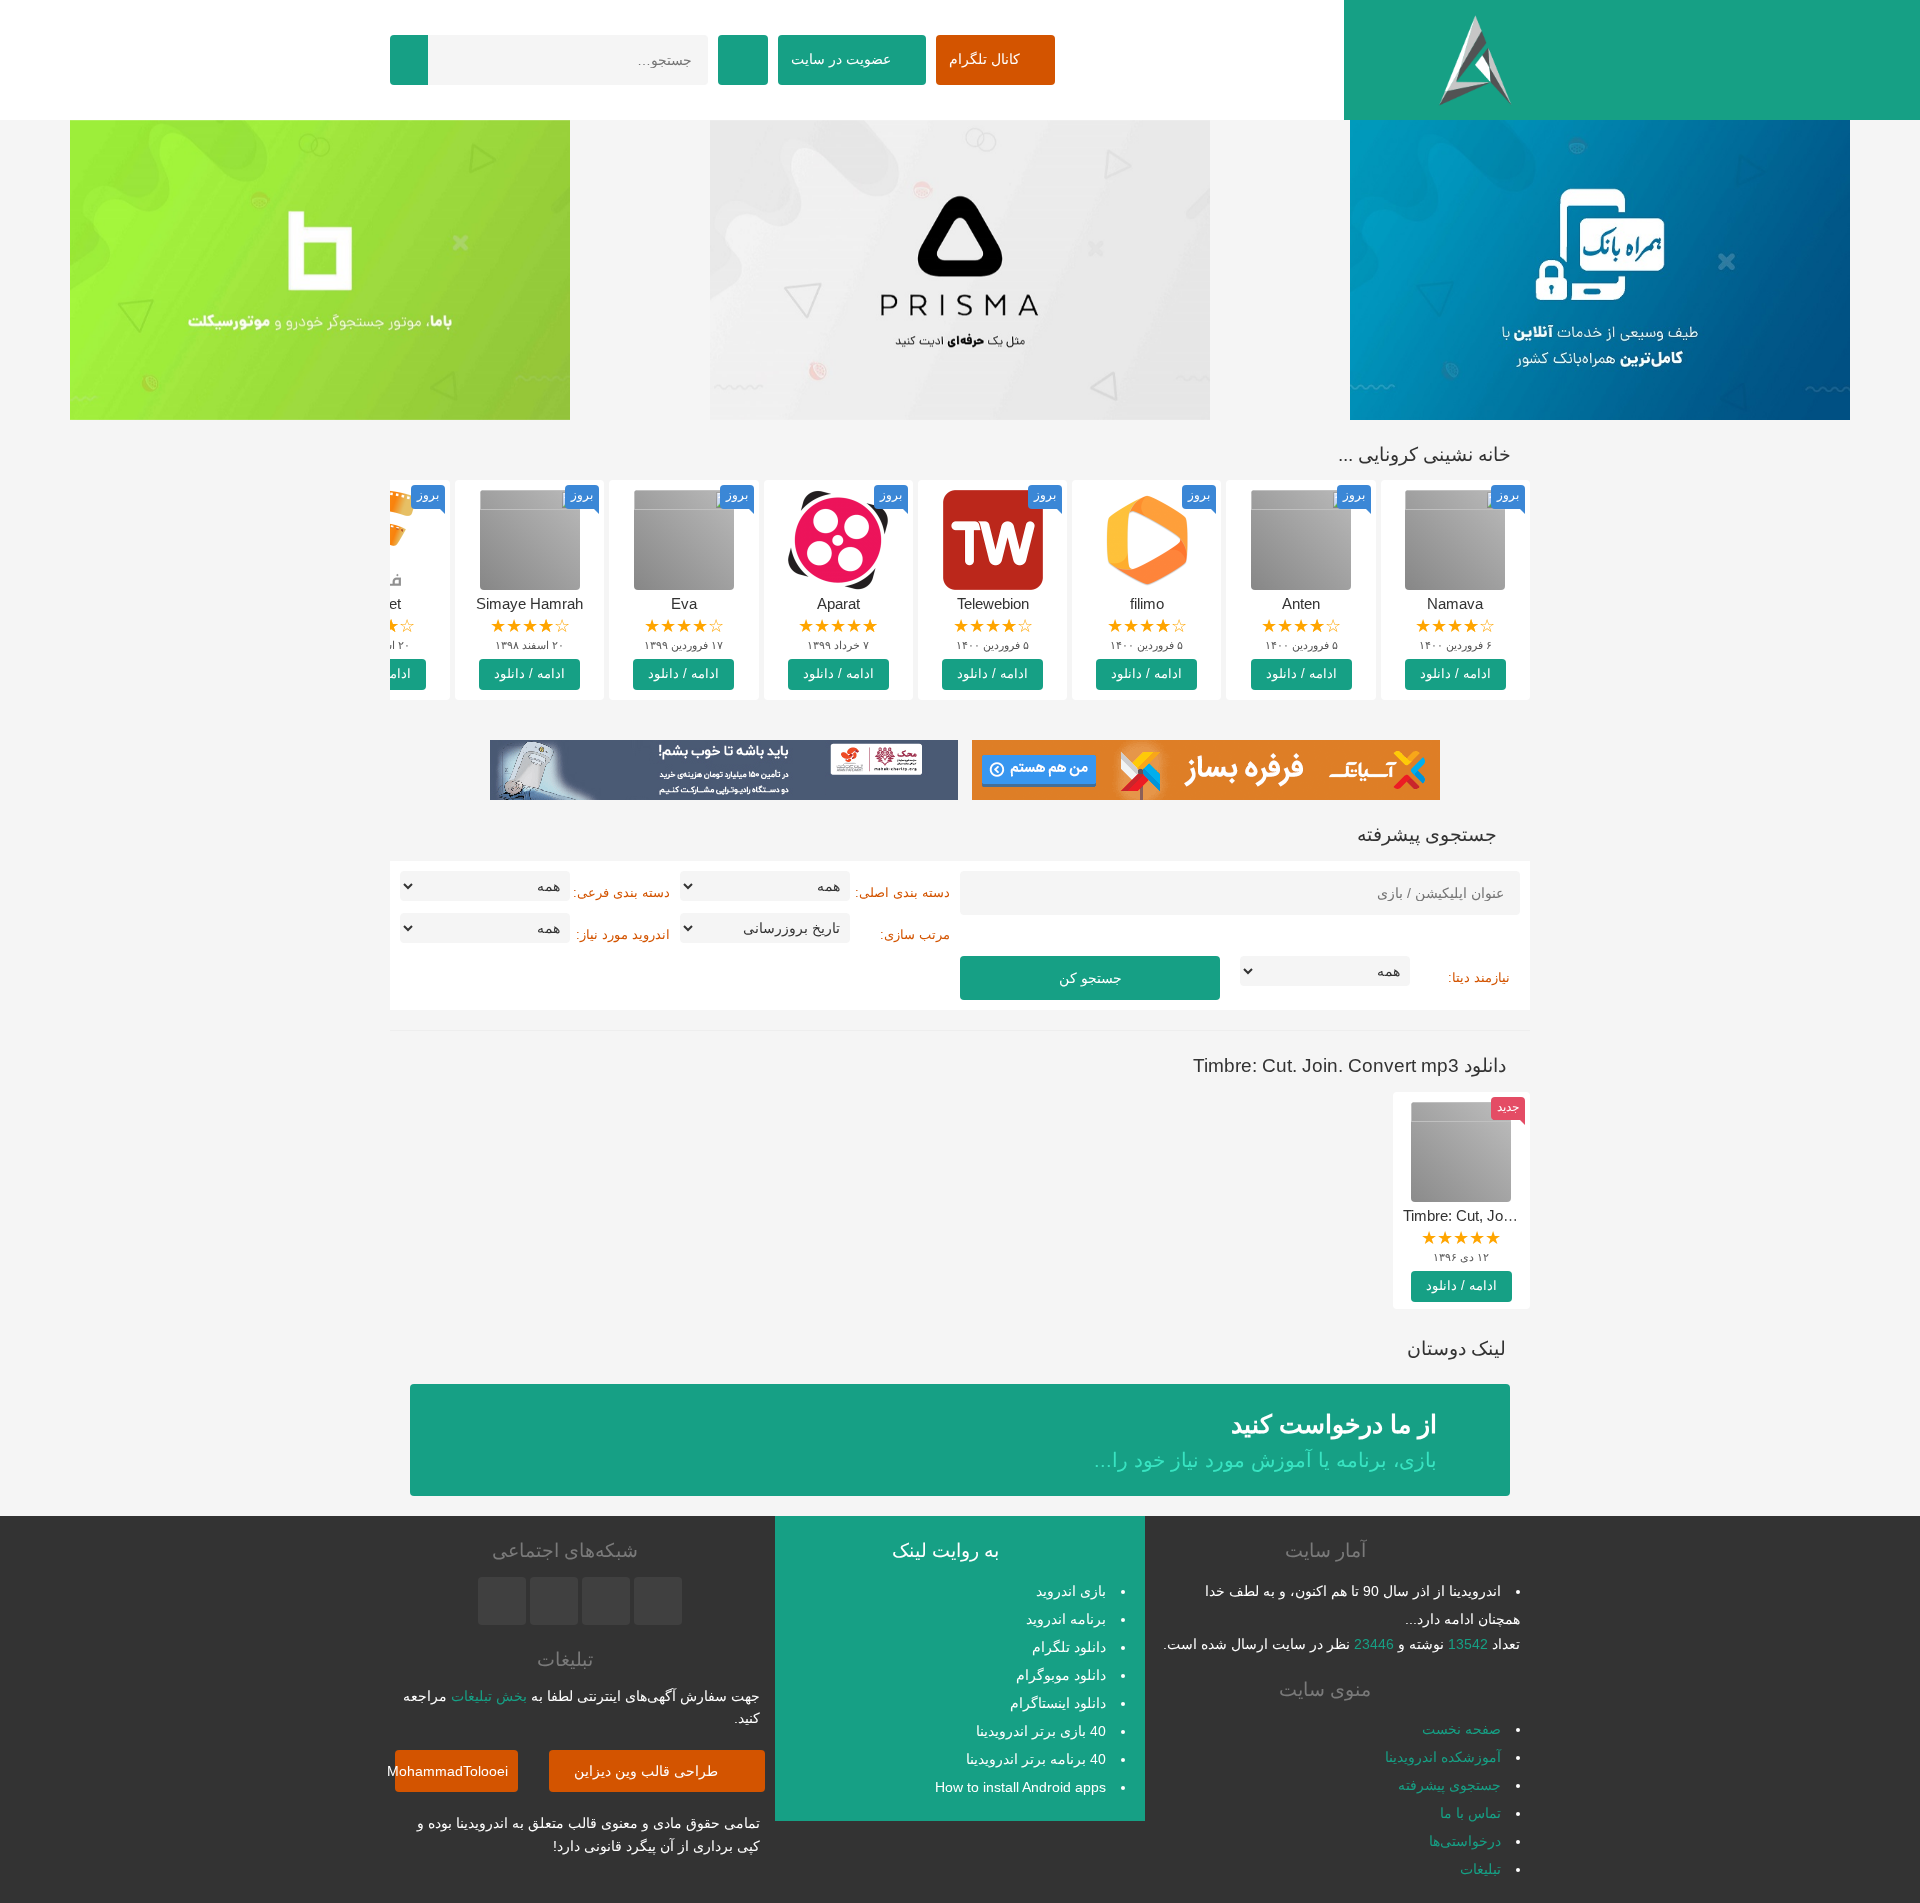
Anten (1301, 603)
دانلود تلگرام (1069, 1647)
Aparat (838, 603)
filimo (1147, 603)
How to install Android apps (1020, 1787)
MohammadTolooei (451, 1771)
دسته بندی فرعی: (621, 892)
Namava (1455, 603)
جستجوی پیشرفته (1449, 1785)
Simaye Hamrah (529, 603)
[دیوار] (960, 270)
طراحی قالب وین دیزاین (648, 1771)
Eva (684, 603)
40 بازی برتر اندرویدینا (1041, 1731)
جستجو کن (1090, 978)
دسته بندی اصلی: (902, 892)
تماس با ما (1470, 1813)
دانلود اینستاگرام (1058, 1703)
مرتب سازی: (915, 934)
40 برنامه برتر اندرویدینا (1036, 1759)
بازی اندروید (1071, 1591)
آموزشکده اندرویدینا (1443, 1757)
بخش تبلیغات (489, 1696)
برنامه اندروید (1066, 1619)
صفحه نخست (1461, 1729)
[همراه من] (1600, 270)
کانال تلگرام (986, 59)
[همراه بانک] (320, 270)
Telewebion (993, 603)
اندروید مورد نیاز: (623, 934)
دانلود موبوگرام (1061, 1675)
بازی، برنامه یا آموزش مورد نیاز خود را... (1265, 1440)
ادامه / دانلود (1455, 673)
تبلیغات (1480, 1869)
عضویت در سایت (843, 59)
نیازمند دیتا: (1479, 977)
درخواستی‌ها (1465, 1841)
